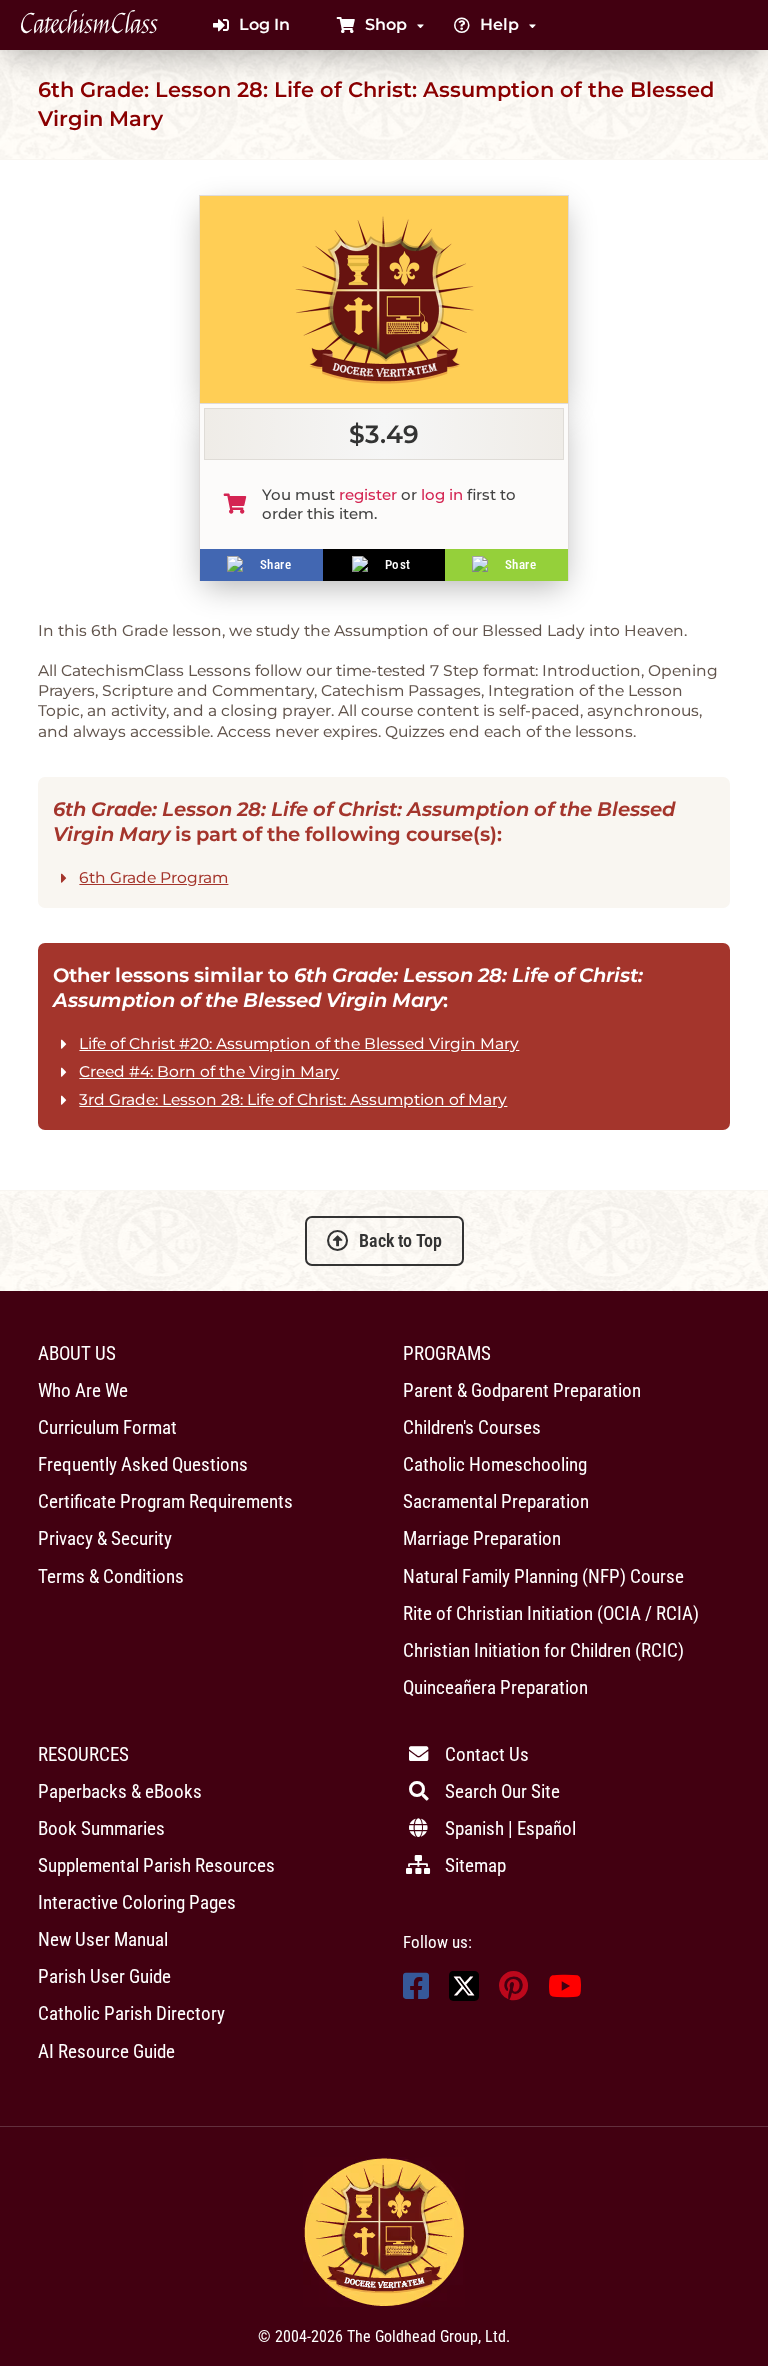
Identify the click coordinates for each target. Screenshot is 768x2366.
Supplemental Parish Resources (156, 1865)
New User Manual (103, 1939)
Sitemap (475, 1865)
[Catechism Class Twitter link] (464, 1995)
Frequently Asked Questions (143, 1464)
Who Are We (83, 1390)
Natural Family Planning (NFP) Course (543, 1576)
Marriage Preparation (482, 1538)
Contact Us (487, 1754)
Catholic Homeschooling (495, 1464)
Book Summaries (101, 1828)
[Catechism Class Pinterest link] (513, 1991)
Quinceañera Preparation (495, 1687)
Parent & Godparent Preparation (522, 1390)
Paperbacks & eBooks (120, 1791)
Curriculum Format (107, 1427)
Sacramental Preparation (496, 1501)
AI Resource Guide (106, 2051)
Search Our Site (502, 1791)
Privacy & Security (105, 1538)
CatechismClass (89, 25)
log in (442, 494)
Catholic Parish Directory (131, 2013)
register (368, 494)
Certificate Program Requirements (165, 1501)
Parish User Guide (104, 1976)
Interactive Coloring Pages (137, 1902)
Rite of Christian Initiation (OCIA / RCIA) (551, 1613)
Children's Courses (472, 1427)
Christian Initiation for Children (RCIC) (543, 1650)
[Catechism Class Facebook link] (416, 1991)
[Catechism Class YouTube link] (565, 1991)
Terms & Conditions (111, 1576)
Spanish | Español (510, 1828)
